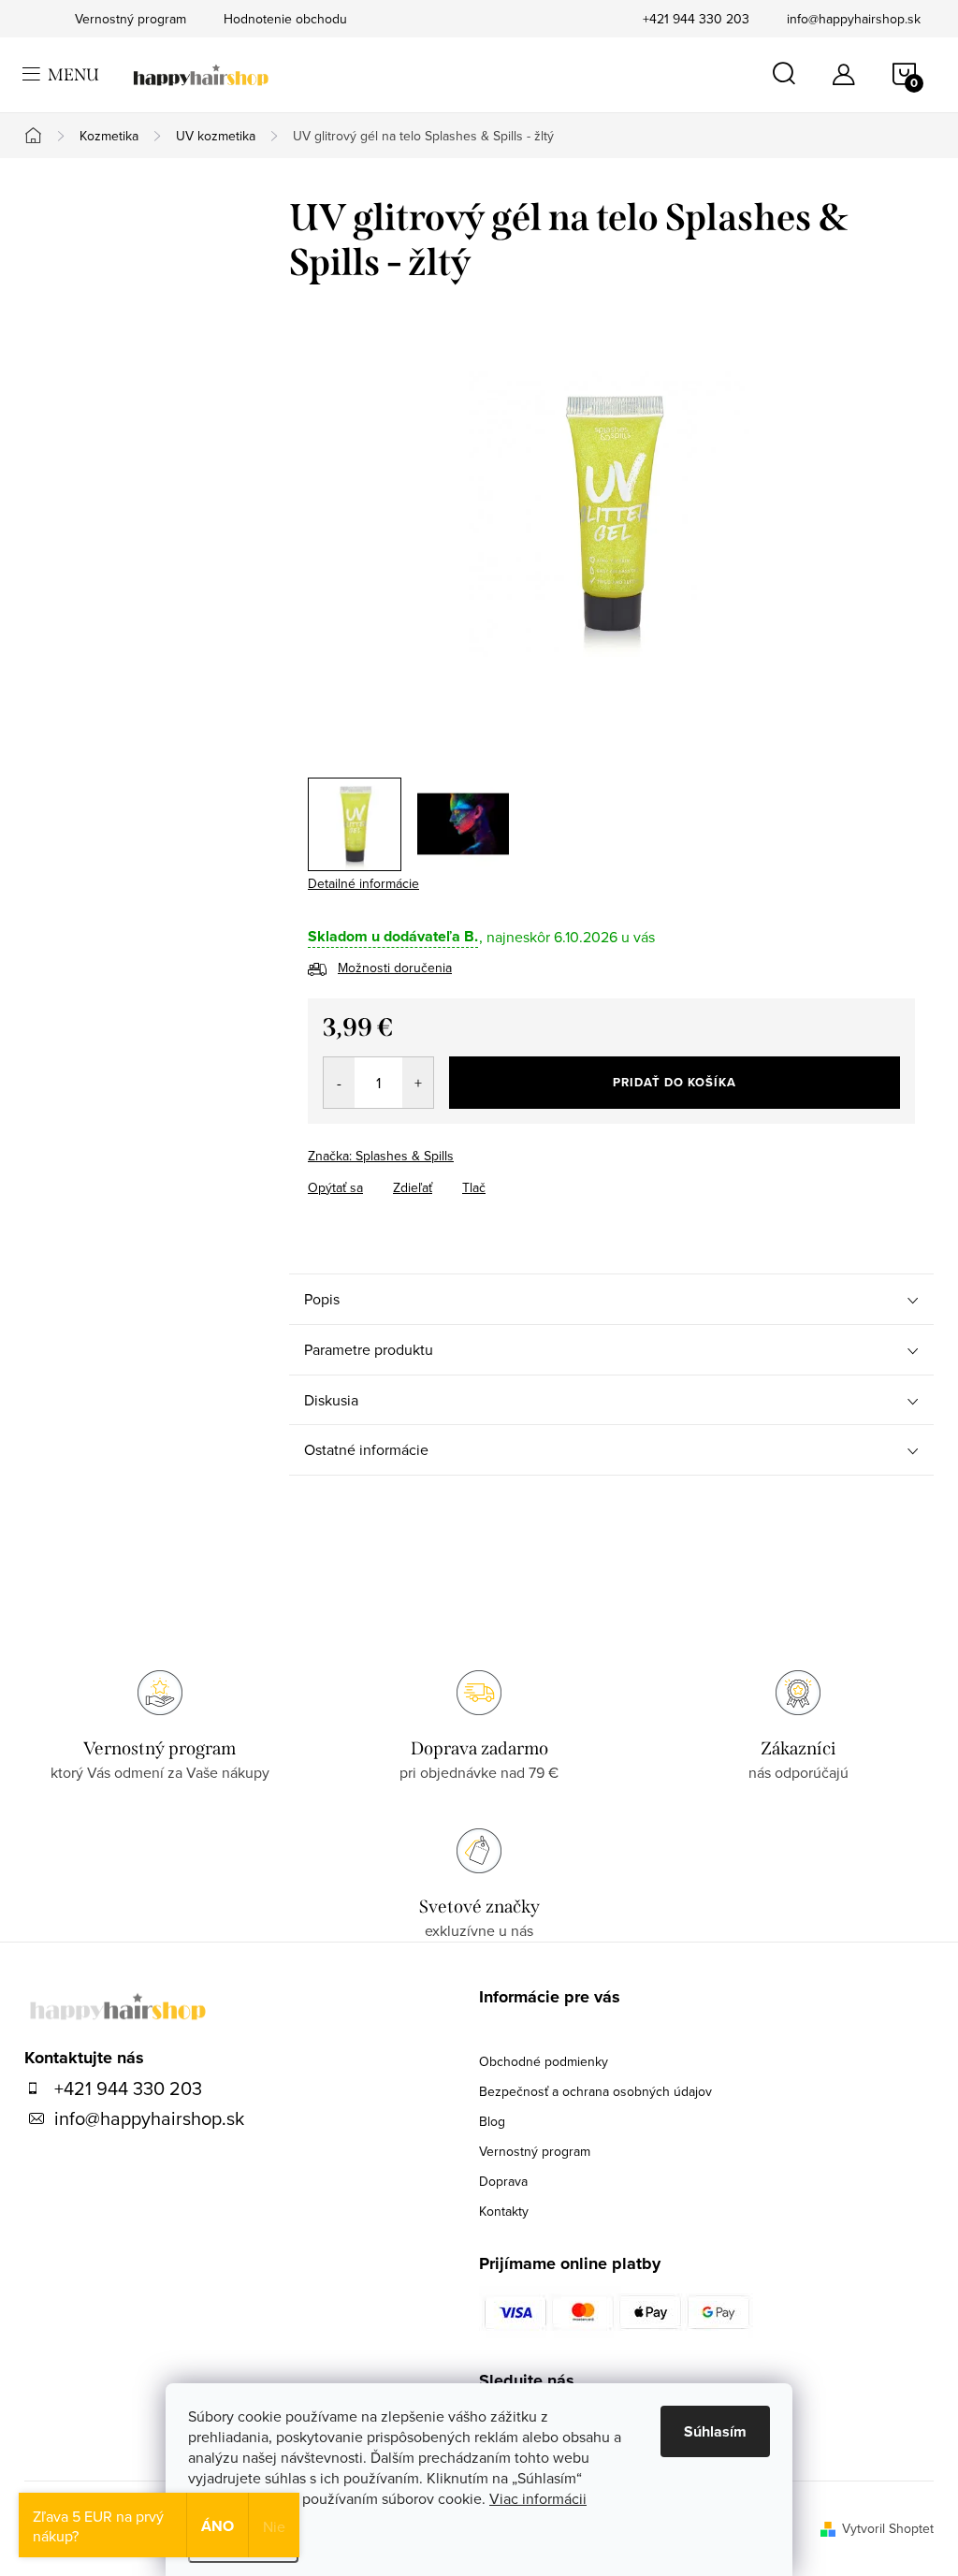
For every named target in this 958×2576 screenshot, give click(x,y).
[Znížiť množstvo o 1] (339, 1083)
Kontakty (504, 2211)
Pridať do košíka (675, 1082)
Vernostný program (535, 2151)
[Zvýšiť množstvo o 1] (418, 1083)
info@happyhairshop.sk (854, 19)
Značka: (381, 1156)
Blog (492, 2121)
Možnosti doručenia (395, 968)
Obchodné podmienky (544, 2061)
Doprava (503, 2181)
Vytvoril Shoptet (888, 2528)
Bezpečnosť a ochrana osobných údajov (595, 2091)
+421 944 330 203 (696, 19)
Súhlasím (715, 2431)
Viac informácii (538, 2498)
